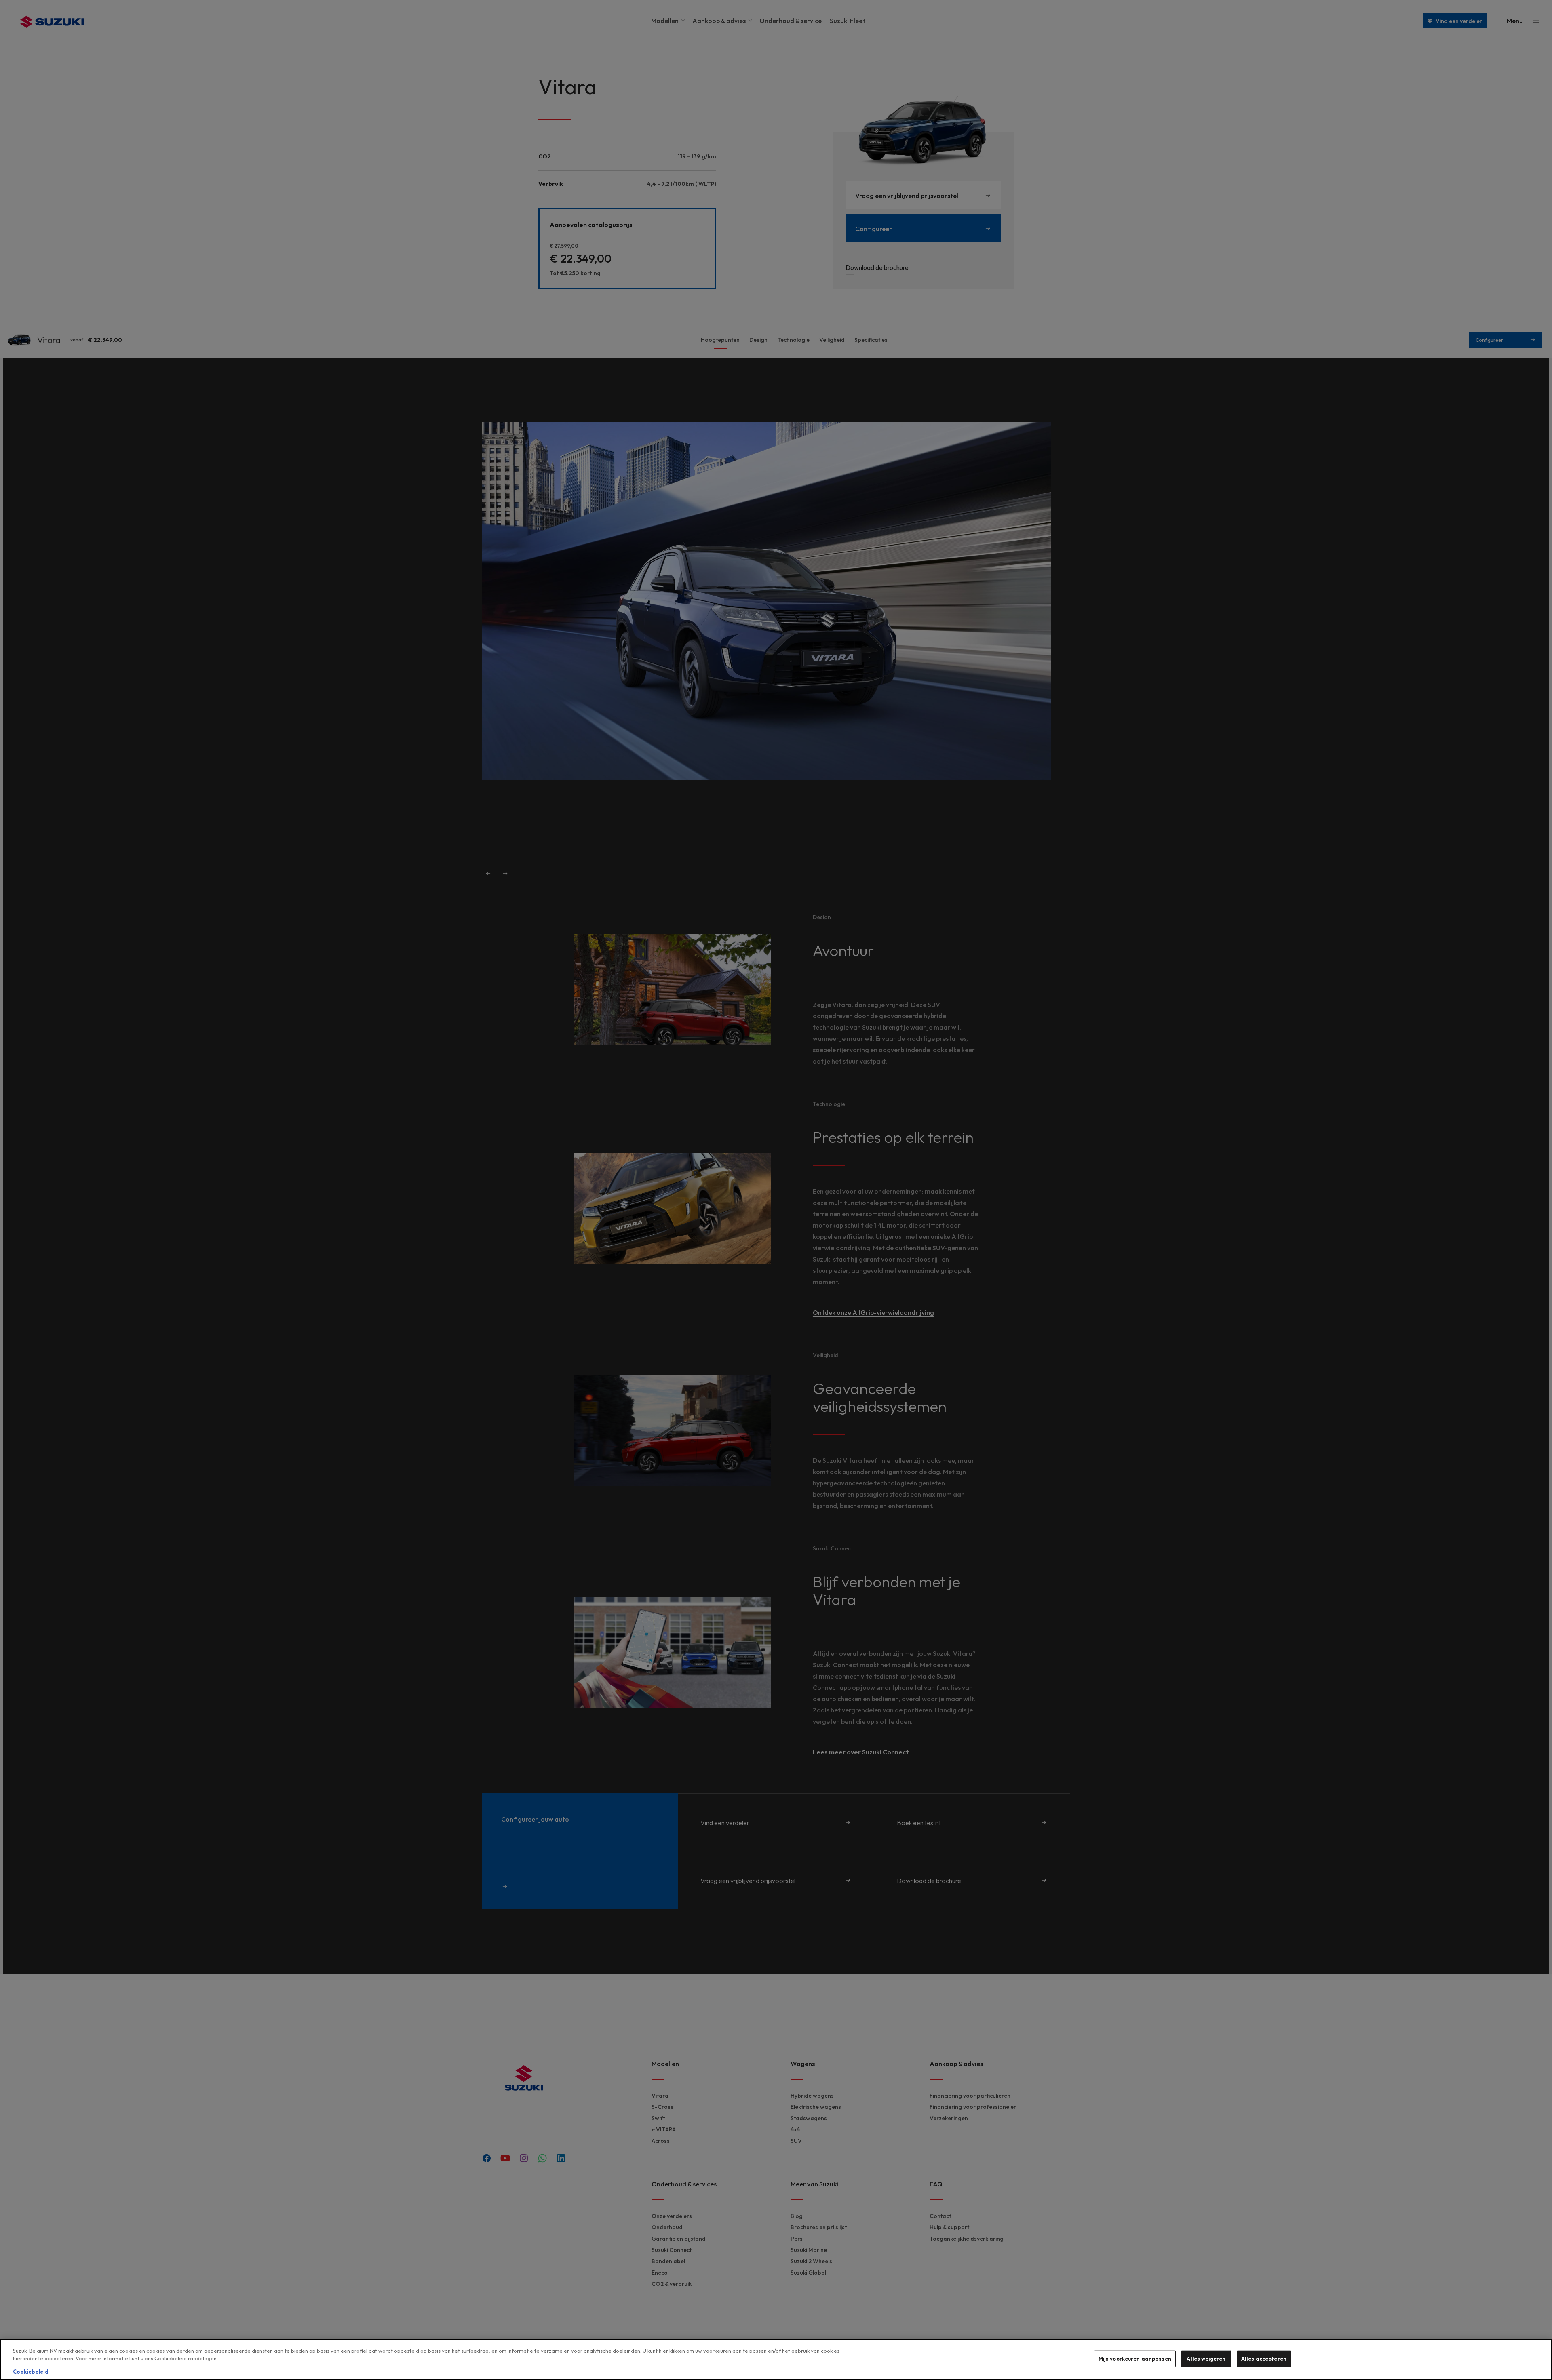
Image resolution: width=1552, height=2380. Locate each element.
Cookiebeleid (31, 2372)
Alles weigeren (1206, 2359)
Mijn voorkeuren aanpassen (1135, 2359)
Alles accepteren (1264, 2359)
